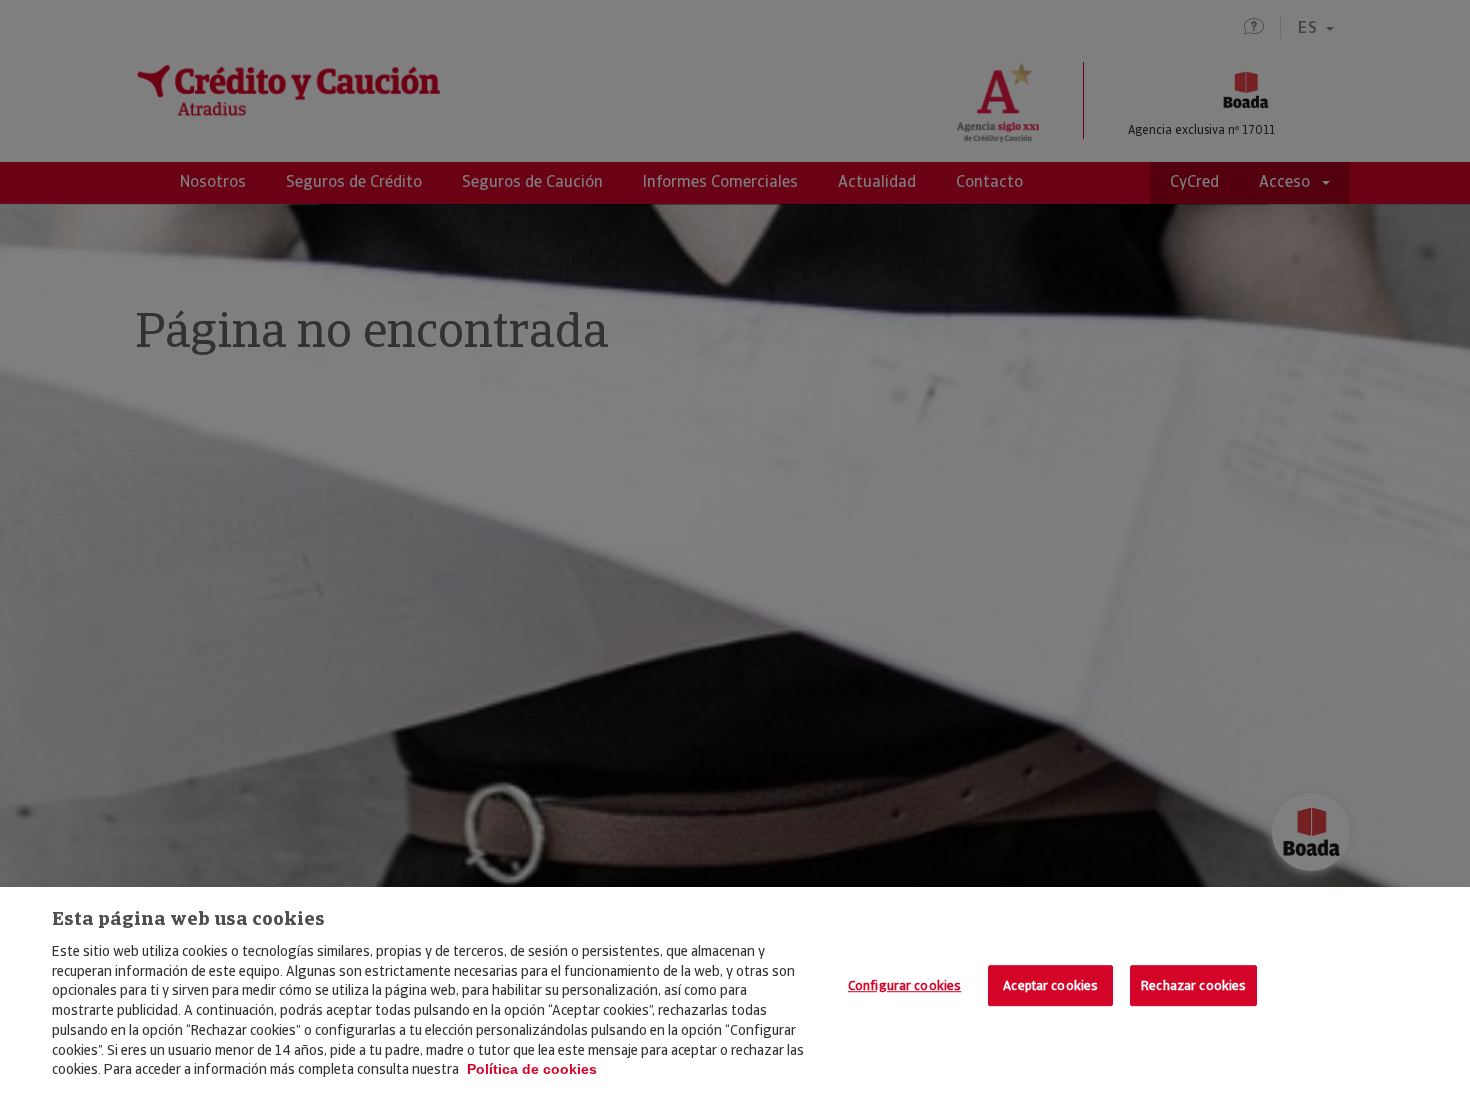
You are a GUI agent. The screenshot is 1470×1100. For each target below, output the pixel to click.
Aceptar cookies (1050, 985)
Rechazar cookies (1193, 985)
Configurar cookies (904, 985)
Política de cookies (532, 1069)
